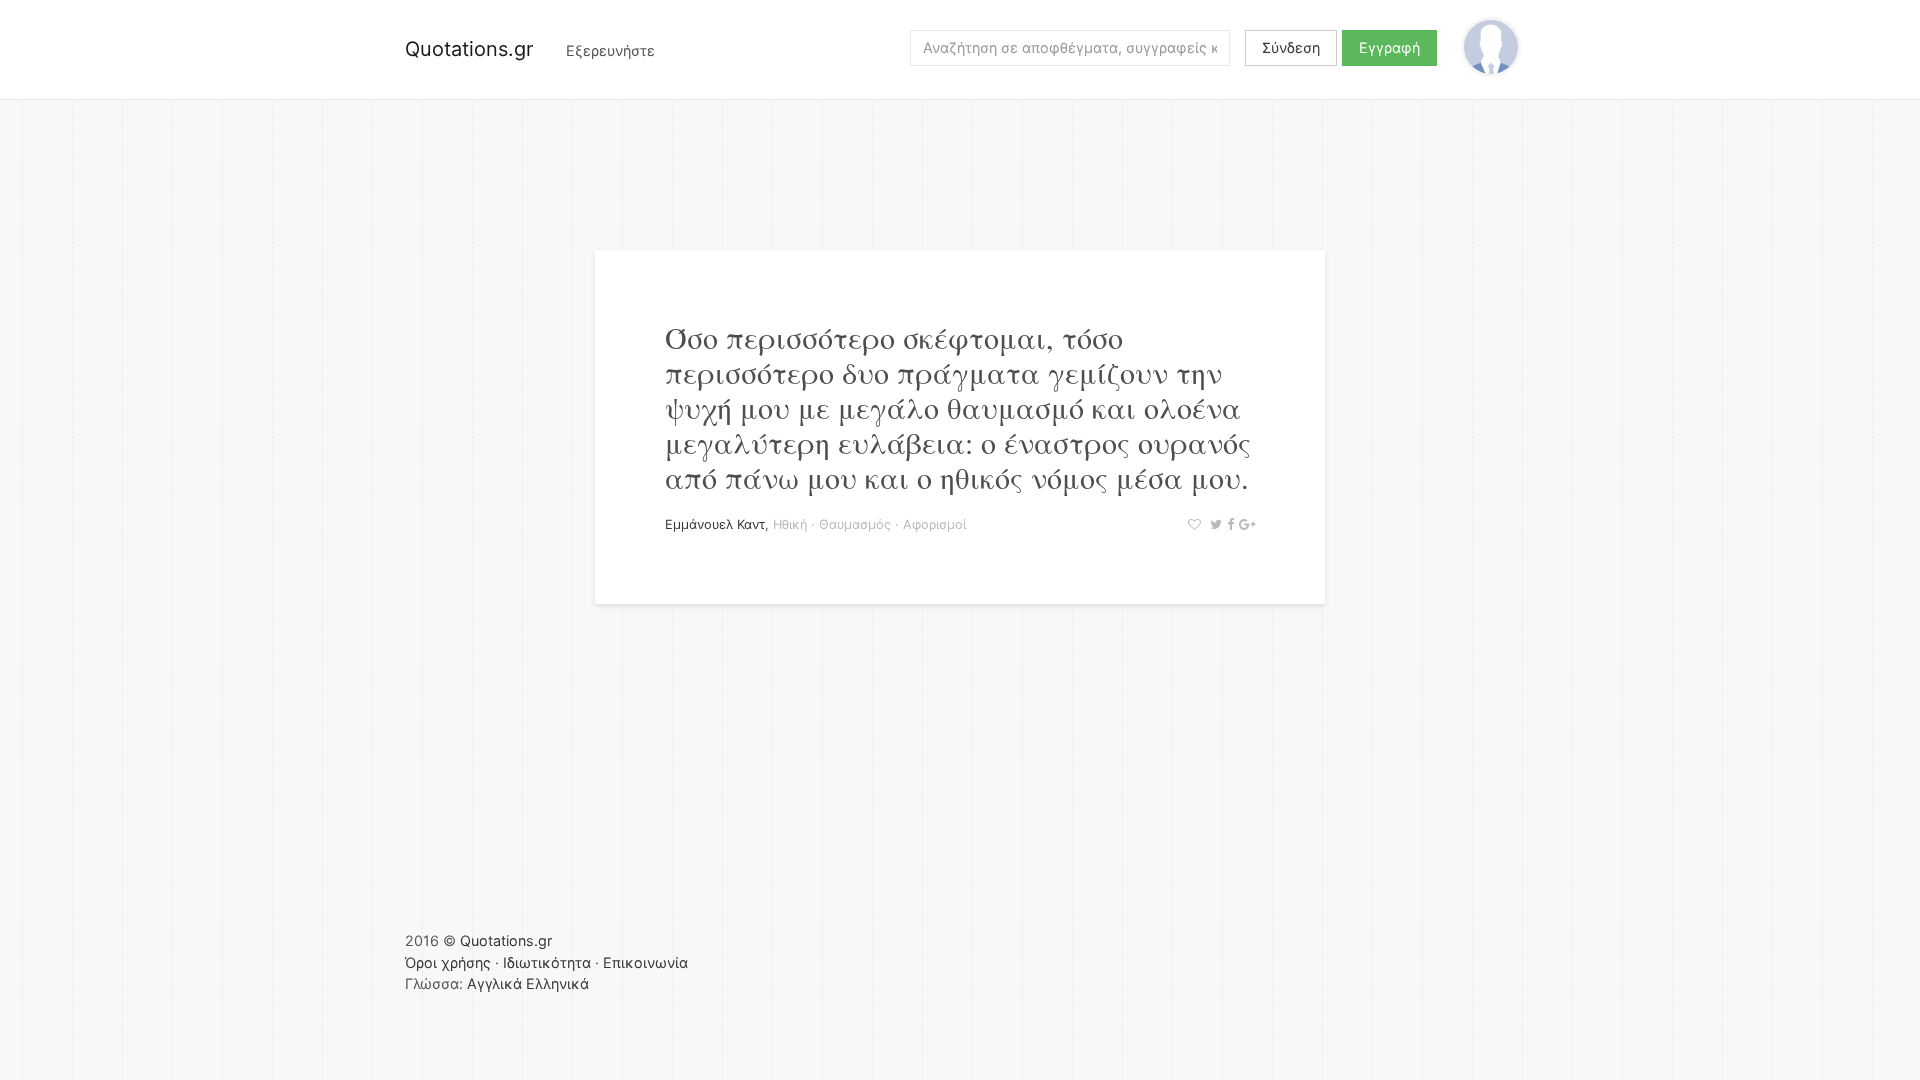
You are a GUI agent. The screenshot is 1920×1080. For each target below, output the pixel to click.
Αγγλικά (494, 983)
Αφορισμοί (934, 524)
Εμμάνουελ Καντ (715, 524)
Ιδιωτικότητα (547, 962)
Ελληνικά (557, 983)
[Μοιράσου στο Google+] (1244, 524)
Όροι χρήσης (448, 962)
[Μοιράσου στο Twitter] (1213, 524)
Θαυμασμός (855, 524)
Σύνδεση (1291, 47)
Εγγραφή (1389, 47)
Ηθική (790, 524)
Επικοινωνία (645, 962)
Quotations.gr (469, 49)
